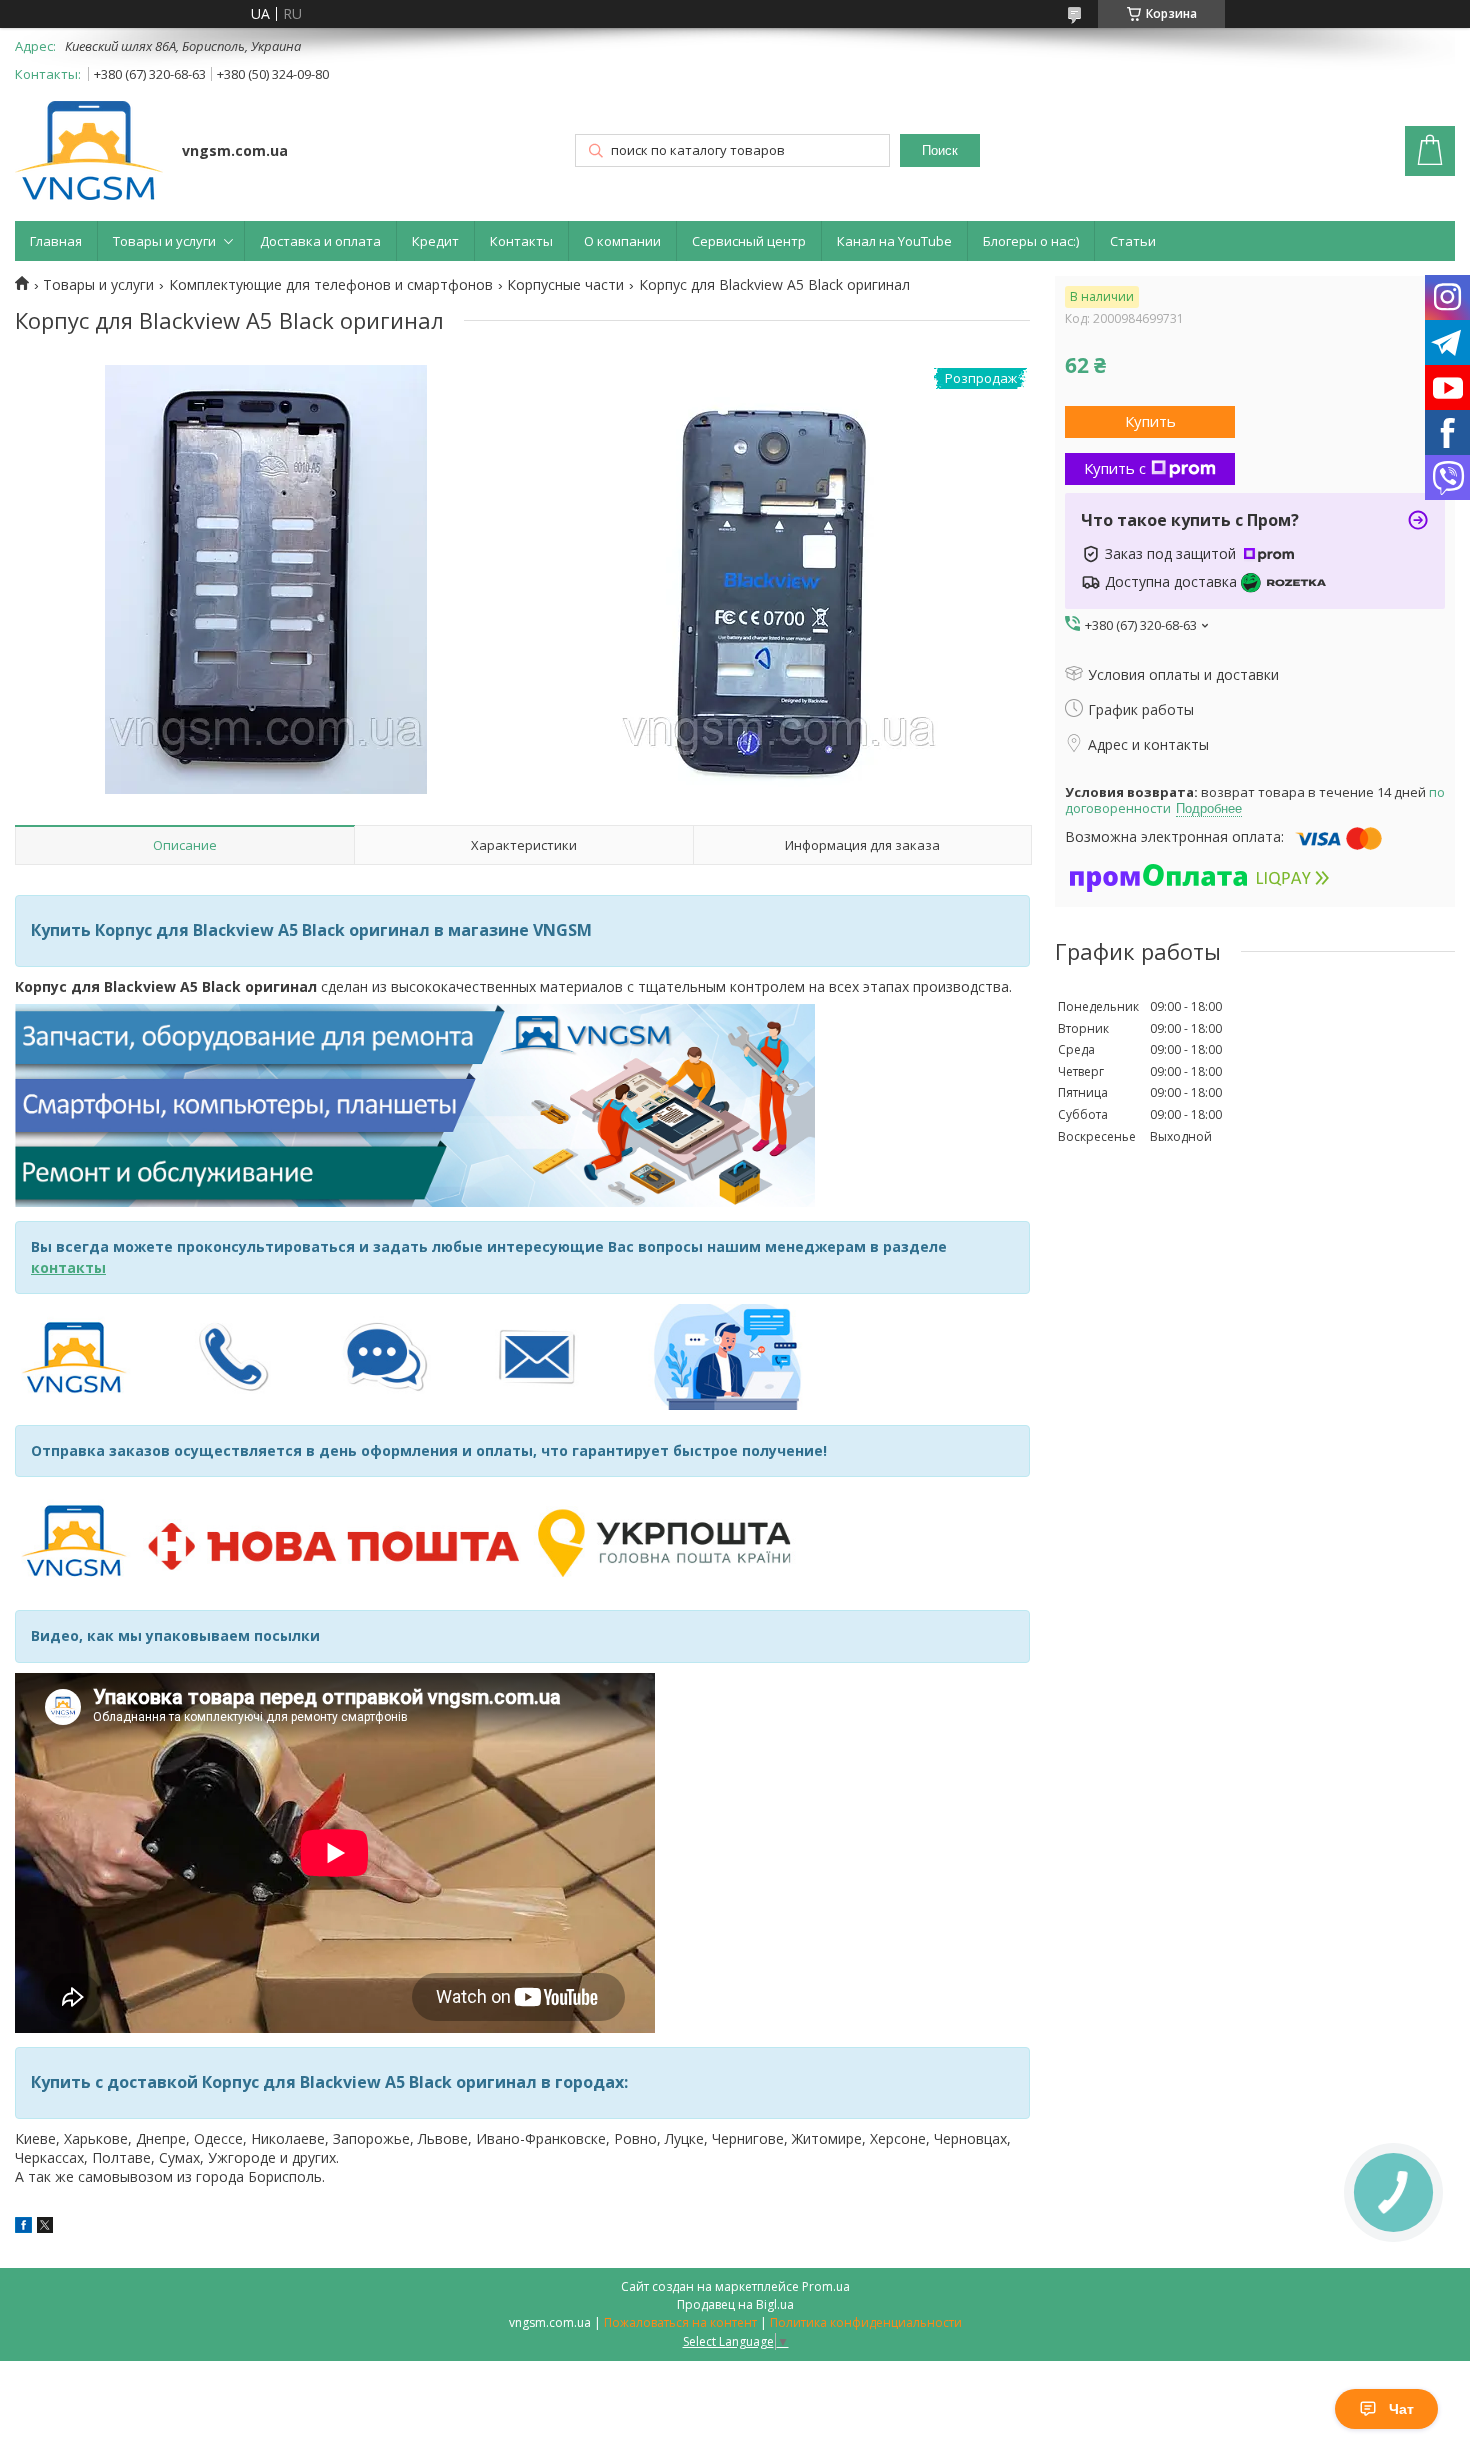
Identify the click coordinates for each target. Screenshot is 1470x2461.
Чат (1401, 2409)
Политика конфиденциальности (866, 2322)
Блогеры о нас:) (1031, 241)
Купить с (1115, 468)
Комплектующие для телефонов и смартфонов (331, 285)
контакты (68, 1267)
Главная (56, 241)
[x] (45, 2227)
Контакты (521, 241)
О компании (622, 241)
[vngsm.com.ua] (89, 152)
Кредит (435, 241)
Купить (1150, 421)
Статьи (1133, 241)
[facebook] (23, 2227)
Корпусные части (565, 285)
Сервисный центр (749, 241)
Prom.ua (826, 2286)
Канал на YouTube (894, 241)
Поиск (940, 150)
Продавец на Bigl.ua (735, 2304)
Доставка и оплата (320, 241)
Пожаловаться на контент (680, 2322)
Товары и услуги (164, 241)
